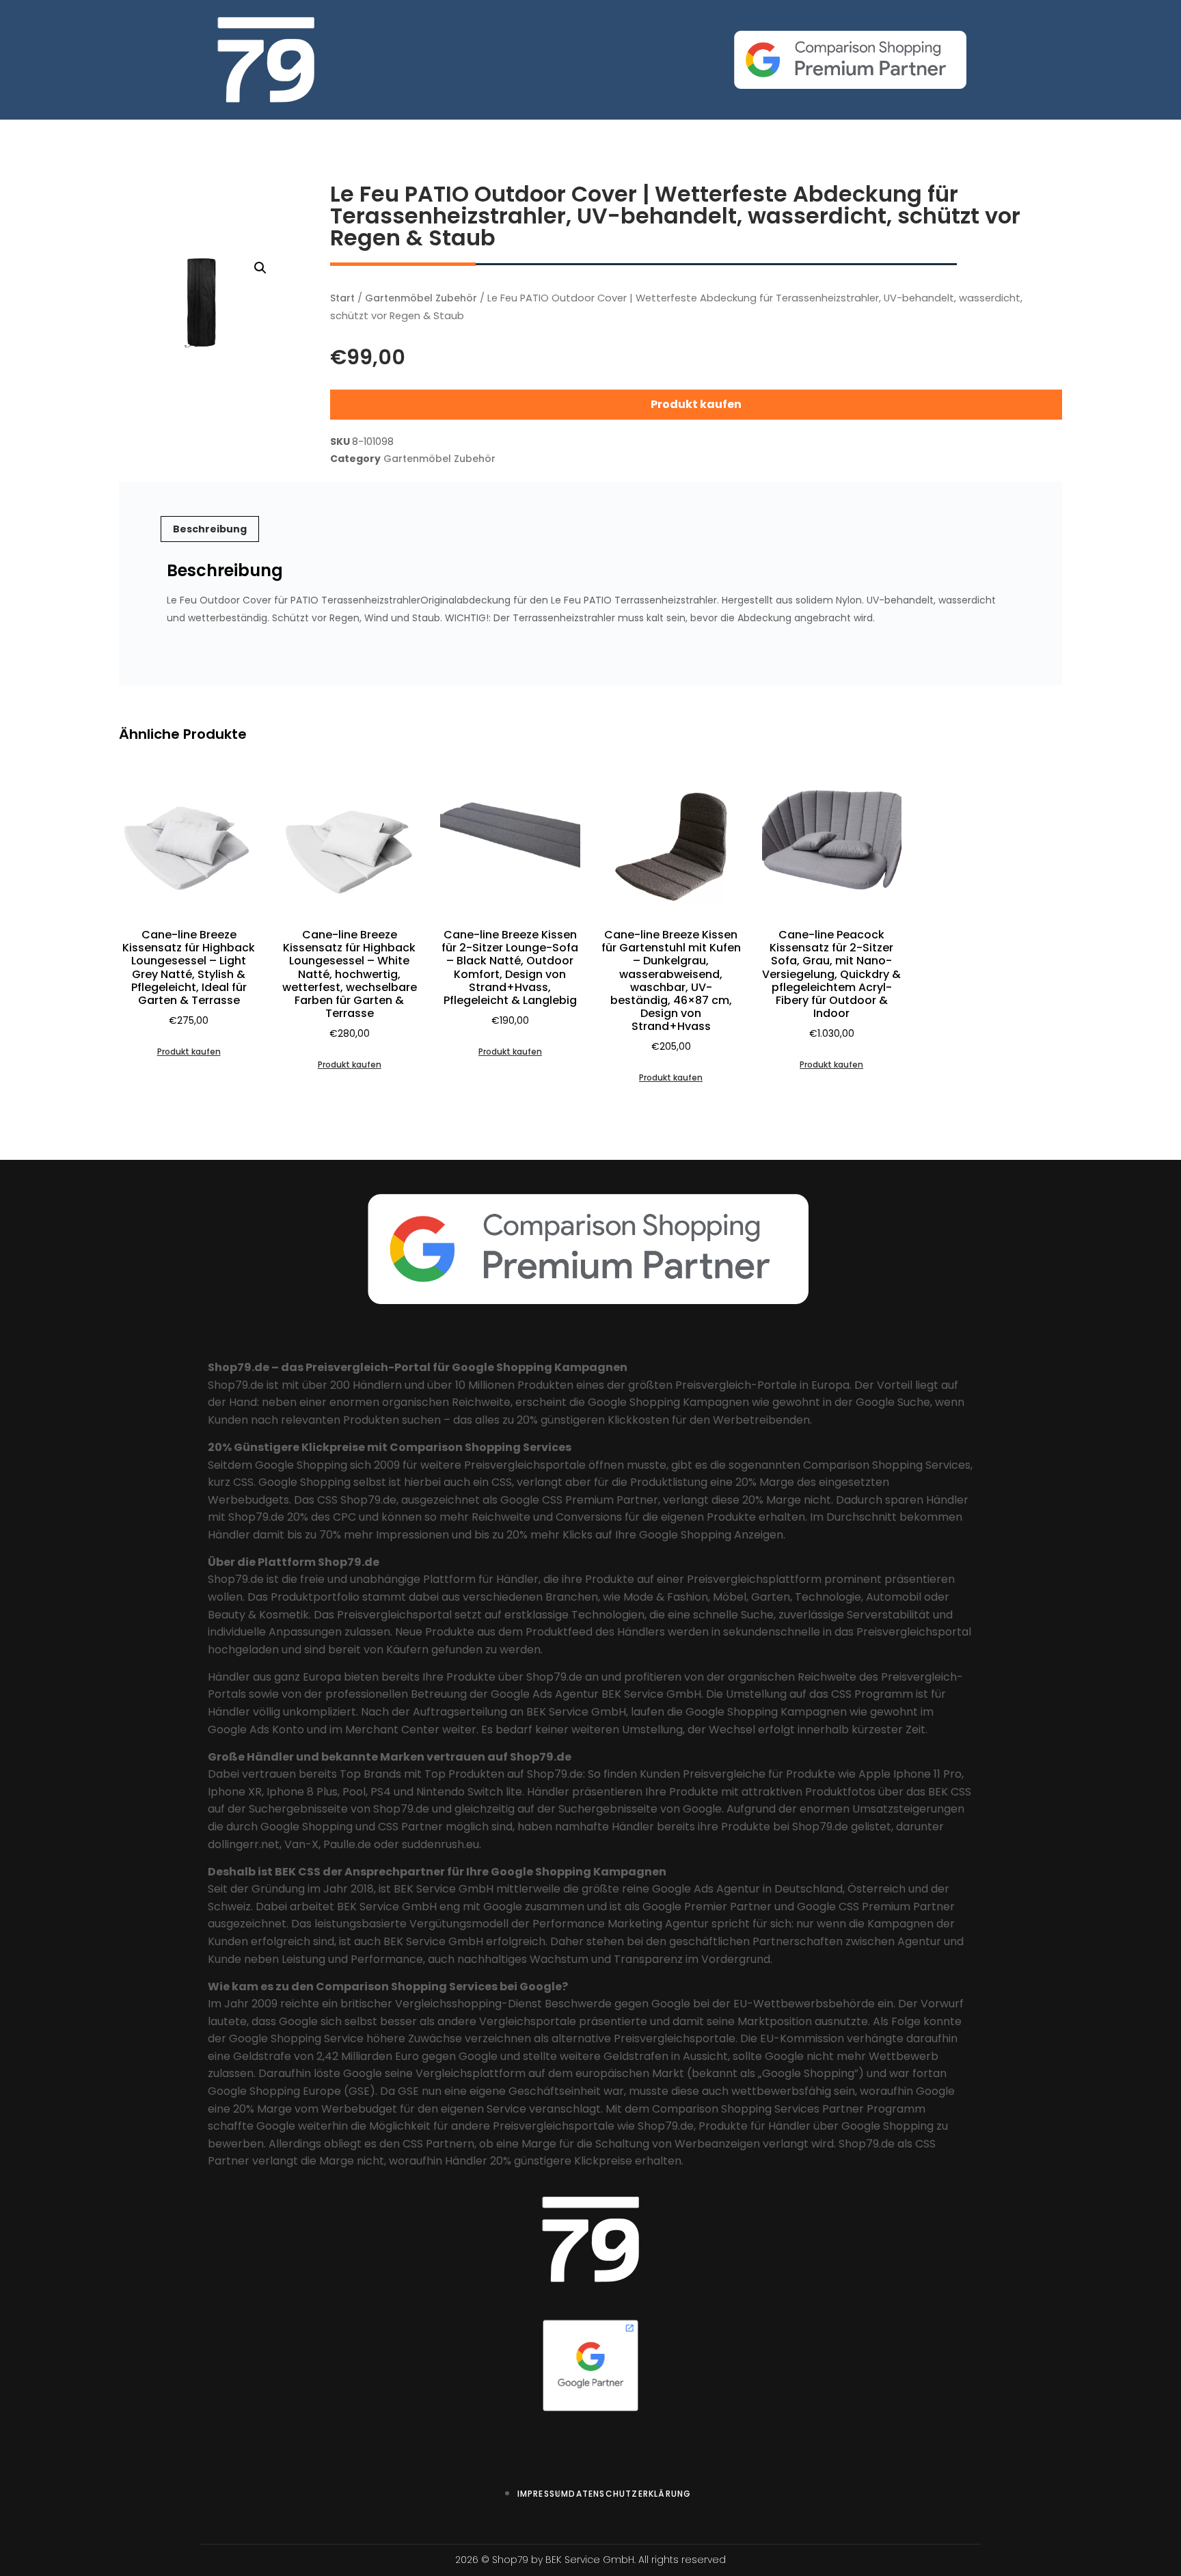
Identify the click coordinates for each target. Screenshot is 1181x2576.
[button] (260, 268)
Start (342, 298)
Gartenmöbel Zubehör (421, 298)
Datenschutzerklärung (630, 2494)
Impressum (543, 2494)
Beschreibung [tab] (210, 529)
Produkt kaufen (696, 404)
